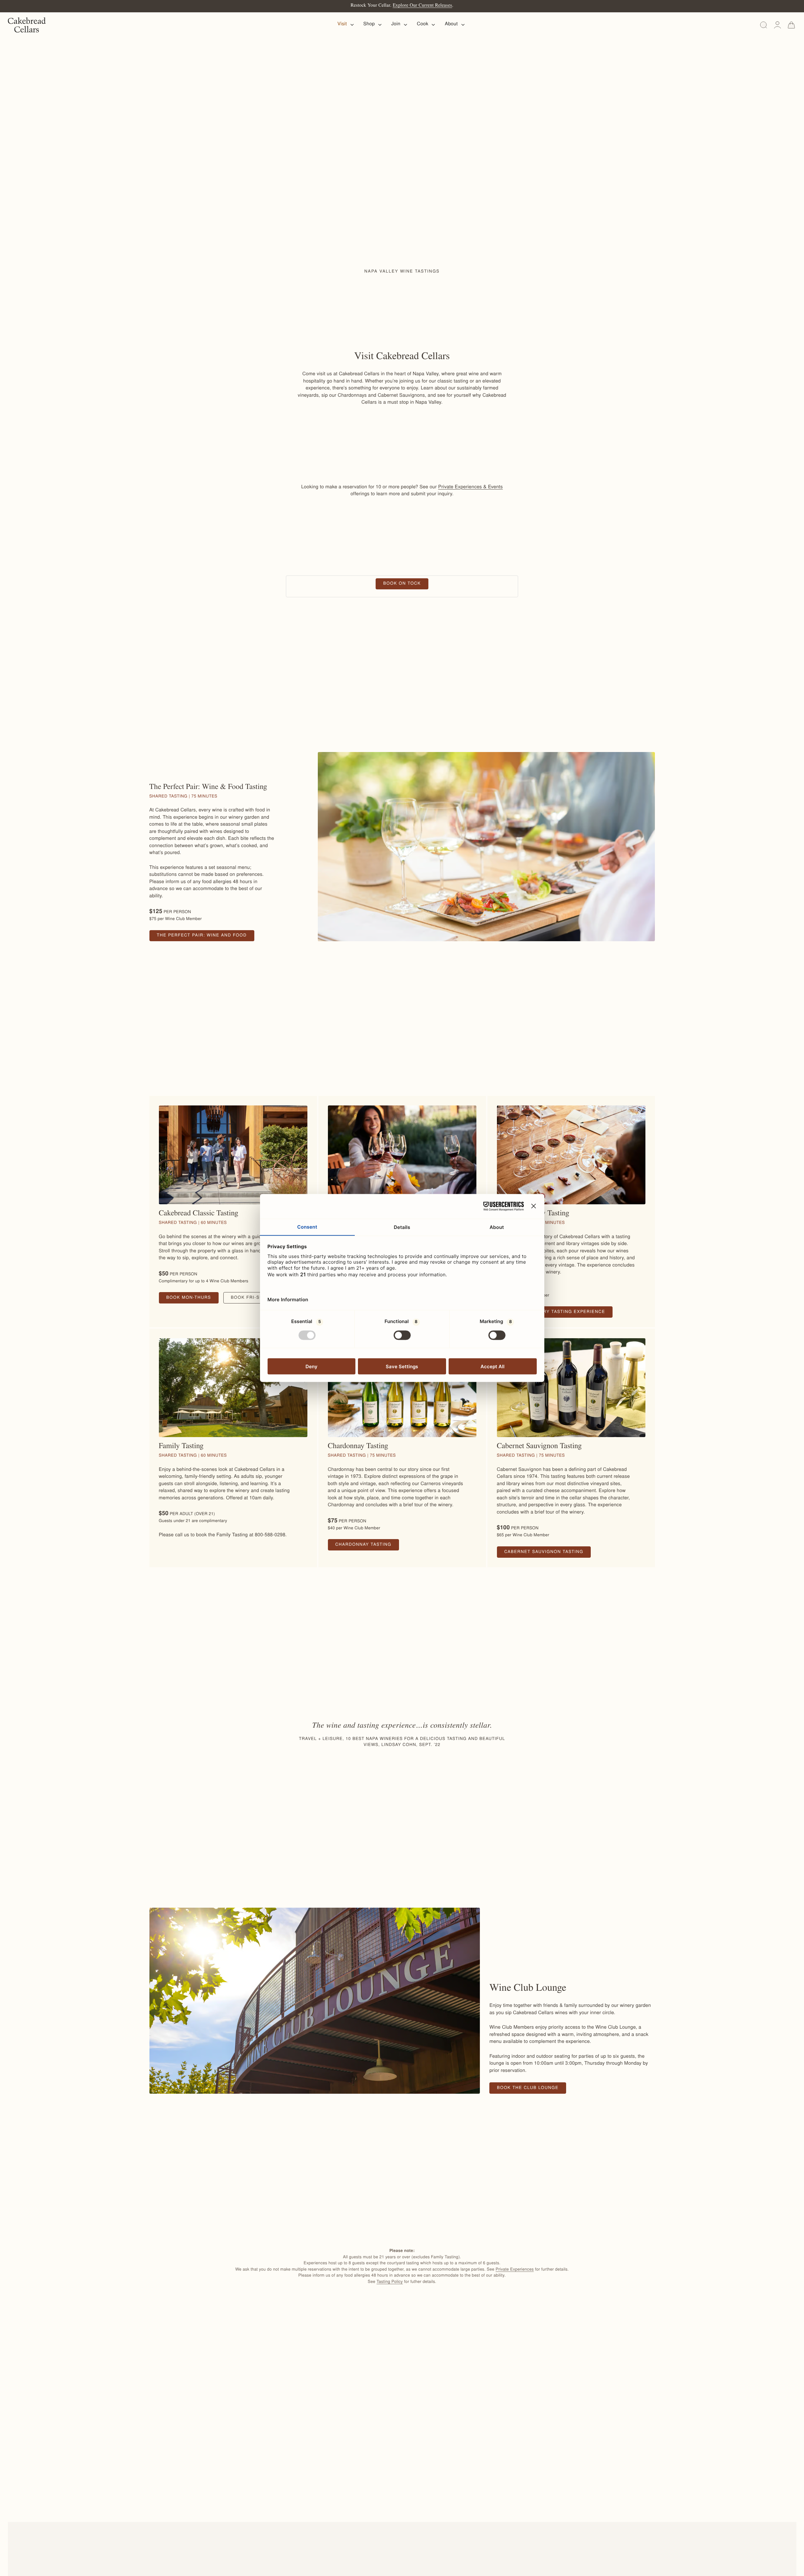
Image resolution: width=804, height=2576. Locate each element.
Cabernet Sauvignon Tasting (547, 1554)
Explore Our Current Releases (422, 6)
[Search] (764, 25)
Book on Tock (406, 585)
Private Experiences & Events (471, 488)
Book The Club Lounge (532, 2090)
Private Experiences (515, 2270)
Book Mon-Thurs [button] (192, 1300)
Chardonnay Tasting (367, 1547)
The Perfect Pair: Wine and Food (206, 937)
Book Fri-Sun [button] (253, 1300)
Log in (777, 25)
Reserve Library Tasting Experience (558, 1314)
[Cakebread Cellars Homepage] (27, 25)
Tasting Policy (390, 2282)
